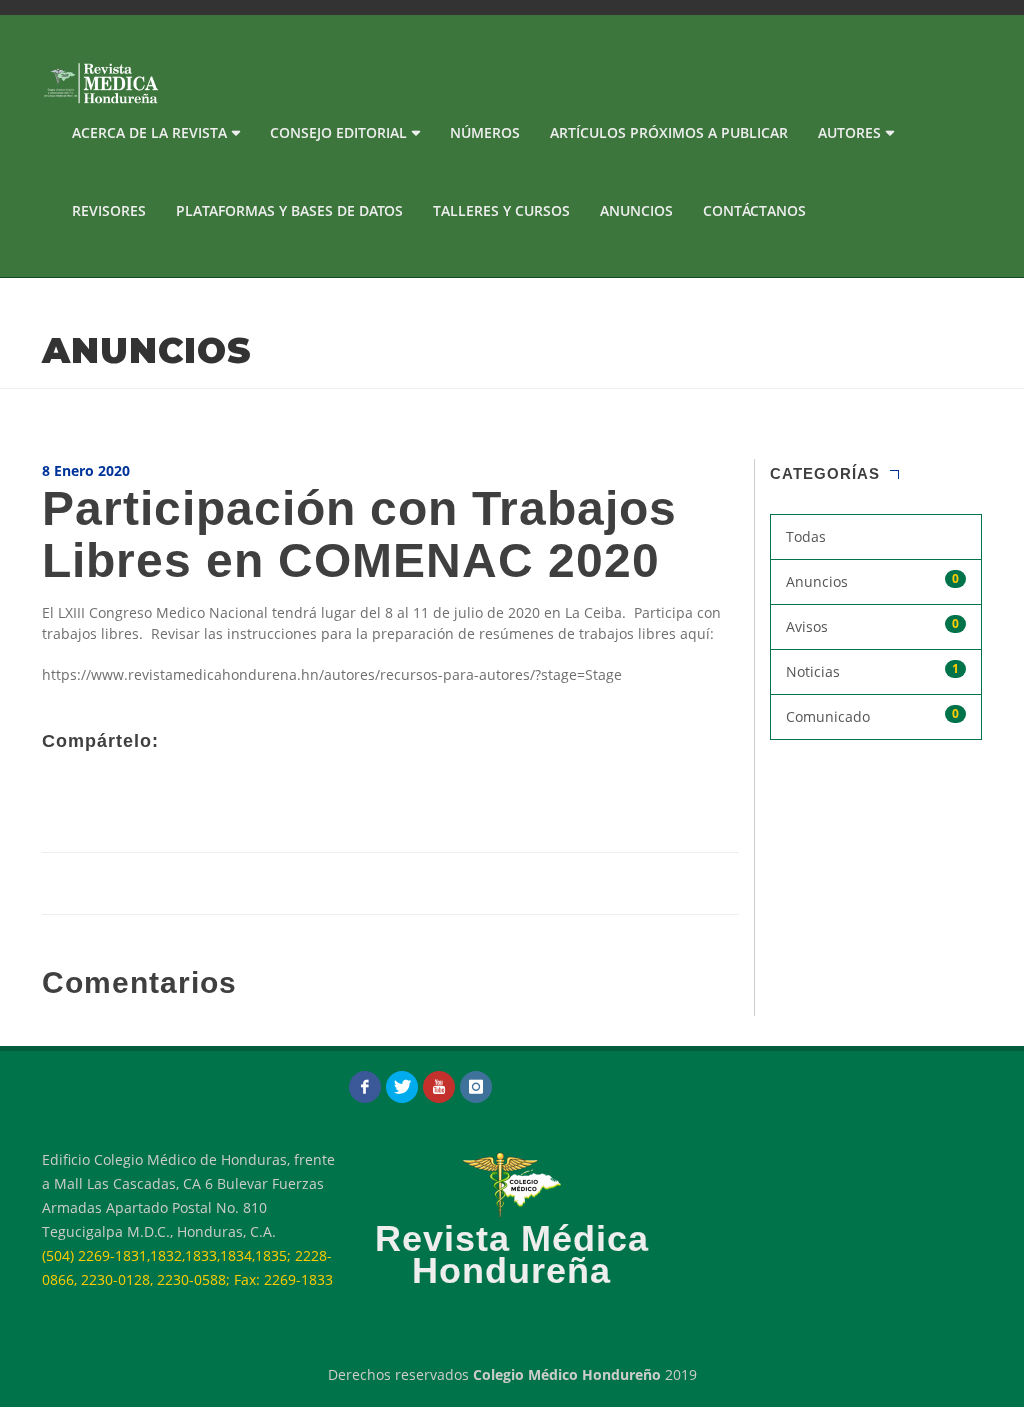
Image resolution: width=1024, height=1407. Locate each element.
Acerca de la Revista (149, 132)
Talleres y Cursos (501, 210)
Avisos (873, 625)
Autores (849, 132)
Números (485, 132)
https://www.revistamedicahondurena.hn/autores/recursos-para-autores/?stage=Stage (332, 674)
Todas (806, 536)
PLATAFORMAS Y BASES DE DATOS (289, 210)
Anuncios (636, 210)
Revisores (109, 210)
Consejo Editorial (338, 132)
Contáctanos (754, 210)
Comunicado (873, 715)
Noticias (873, 670)
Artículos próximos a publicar (669, 132)
